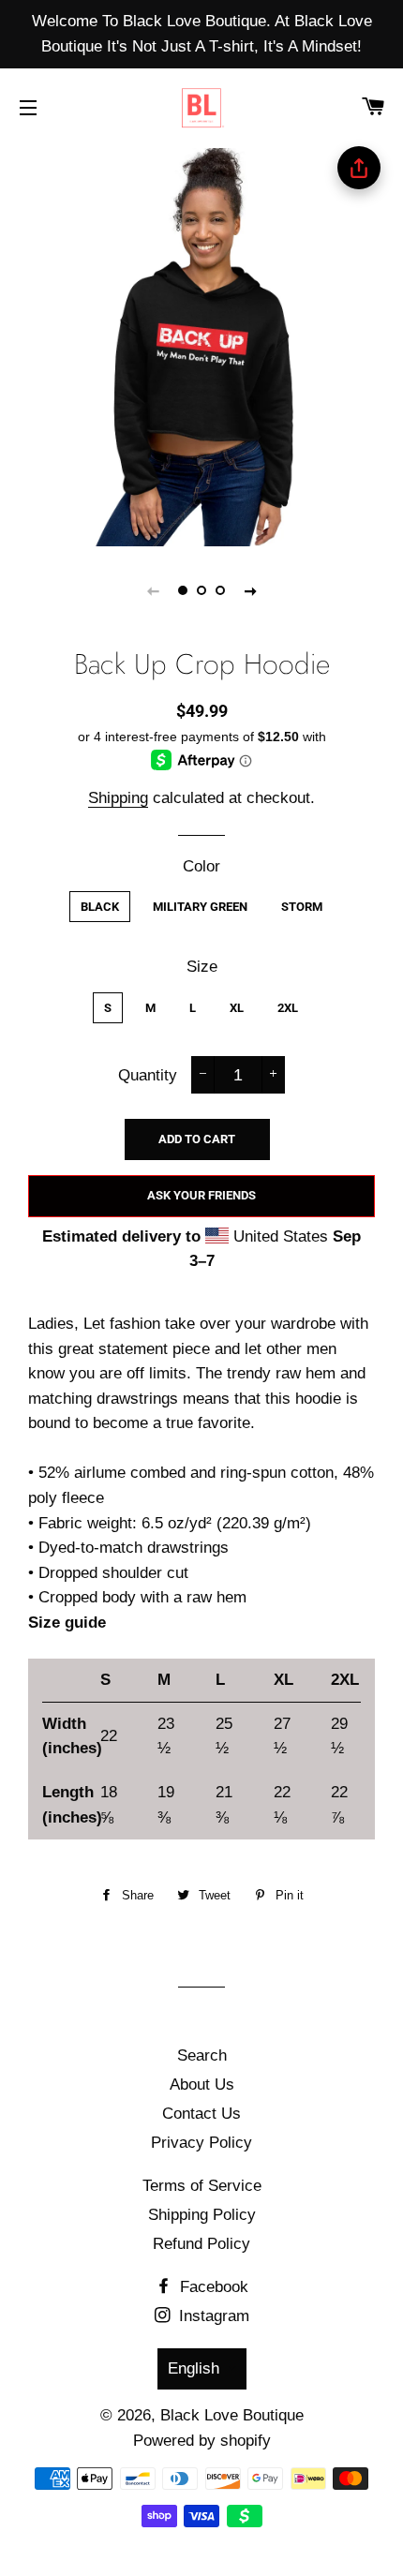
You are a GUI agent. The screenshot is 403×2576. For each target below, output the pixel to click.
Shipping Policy (202, 2215)
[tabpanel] (201, 345)
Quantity (148, 1075)
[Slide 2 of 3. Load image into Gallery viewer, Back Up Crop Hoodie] (201, 590)
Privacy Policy (201, 2143)
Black (100, 907)
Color (201, 866)
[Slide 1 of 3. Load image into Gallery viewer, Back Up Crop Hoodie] (183, 590)
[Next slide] (250, 590)
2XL (288, 1008)
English (194, 2368)
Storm (302, 907)
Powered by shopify (202, 2441)
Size (202, 967)
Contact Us (201, 2114)
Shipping (118, 798)
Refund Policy (201, 2244)
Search (202, 2055)
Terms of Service (202, 2186)
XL (237, 1008)
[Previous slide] (153, 590)
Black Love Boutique (232, 2415)
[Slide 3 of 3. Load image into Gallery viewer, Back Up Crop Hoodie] (220, 590)
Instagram (212, 2316)
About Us (202, 2085)
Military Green (200, 907)
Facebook (212, 2287)
